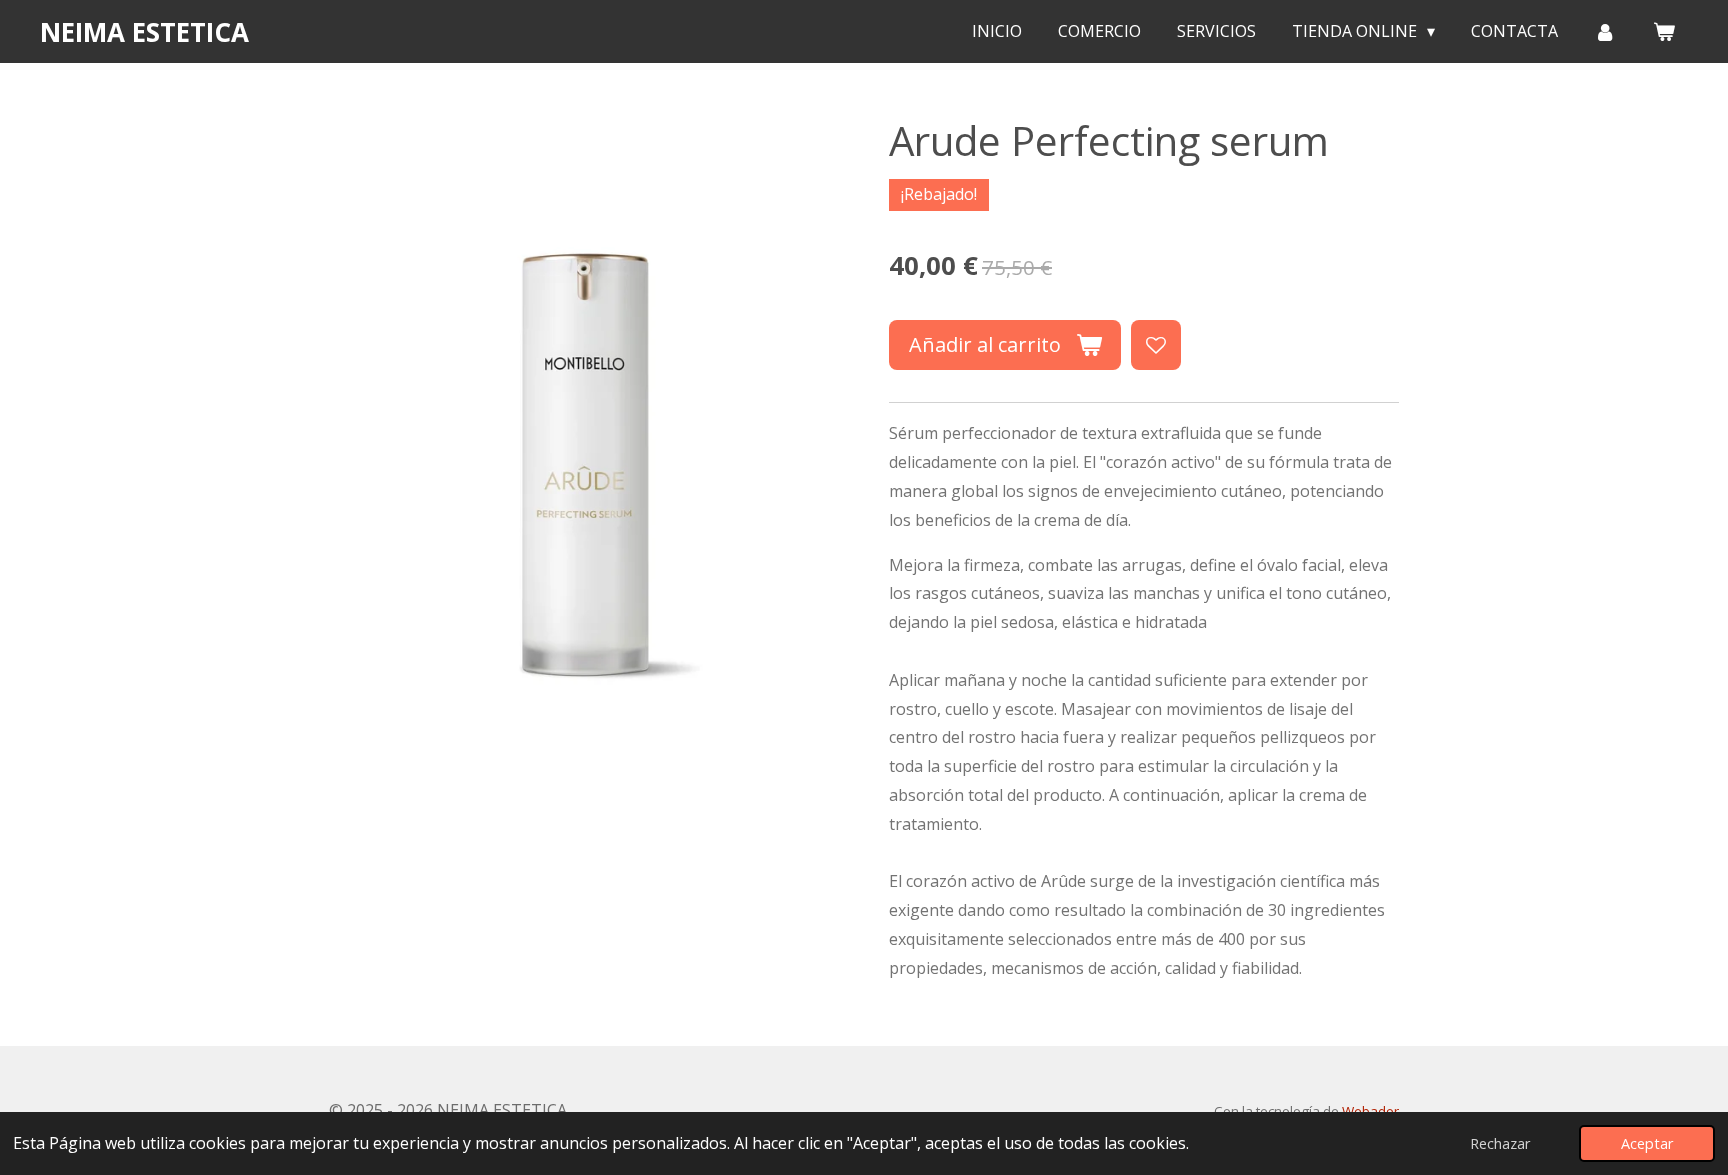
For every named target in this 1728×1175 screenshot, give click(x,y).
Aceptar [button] (1647, 1143)
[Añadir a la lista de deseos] (1156, 345)
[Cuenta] (1605, 31)
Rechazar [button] (1500, 1143)
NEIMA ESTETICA (144, 32)
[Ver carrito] (1664, 31)
